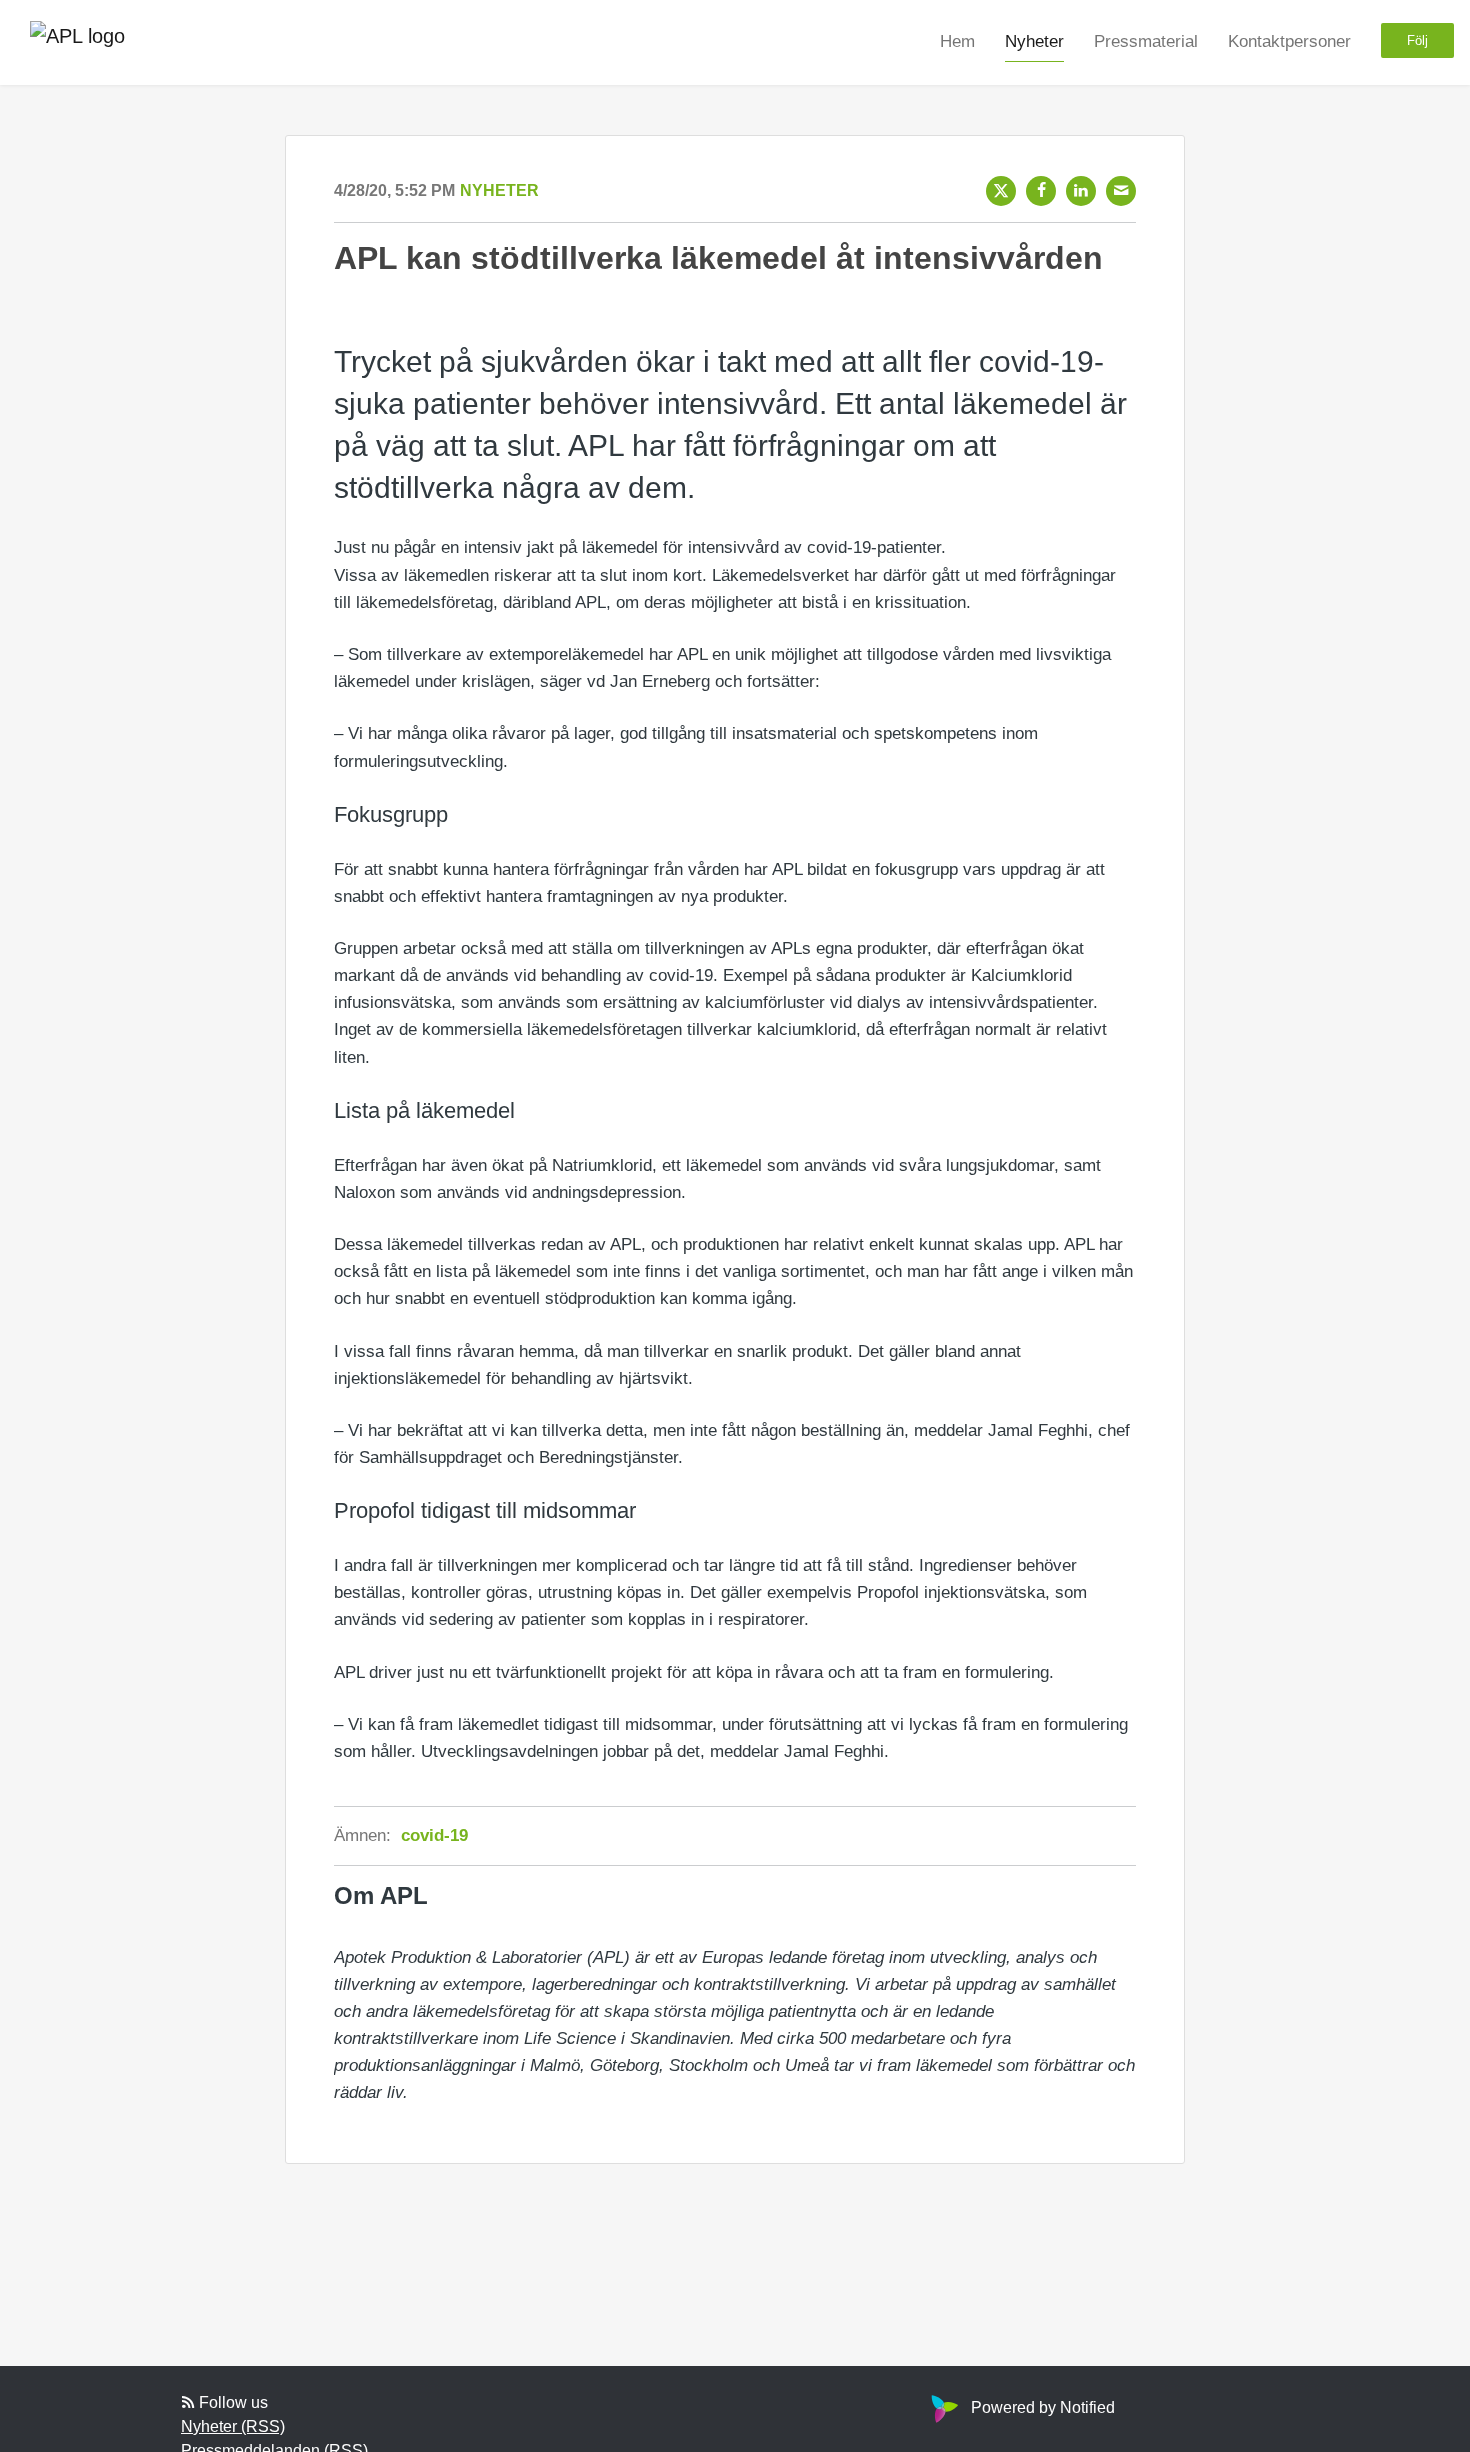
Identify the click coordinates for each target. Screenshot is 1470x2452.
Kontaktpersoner (1289, 41)
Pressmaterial (1146, 41)
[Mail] (1121, 191)
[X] (1001, 191)
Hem (957, 41)
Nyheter (1034, 41)
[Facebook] (1041, 191)
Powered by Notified (1043, 2407)
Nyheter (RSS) (233, 2426)
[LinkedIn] (1081, 191)
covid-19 (434, 1835)
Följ (1417, 40)
